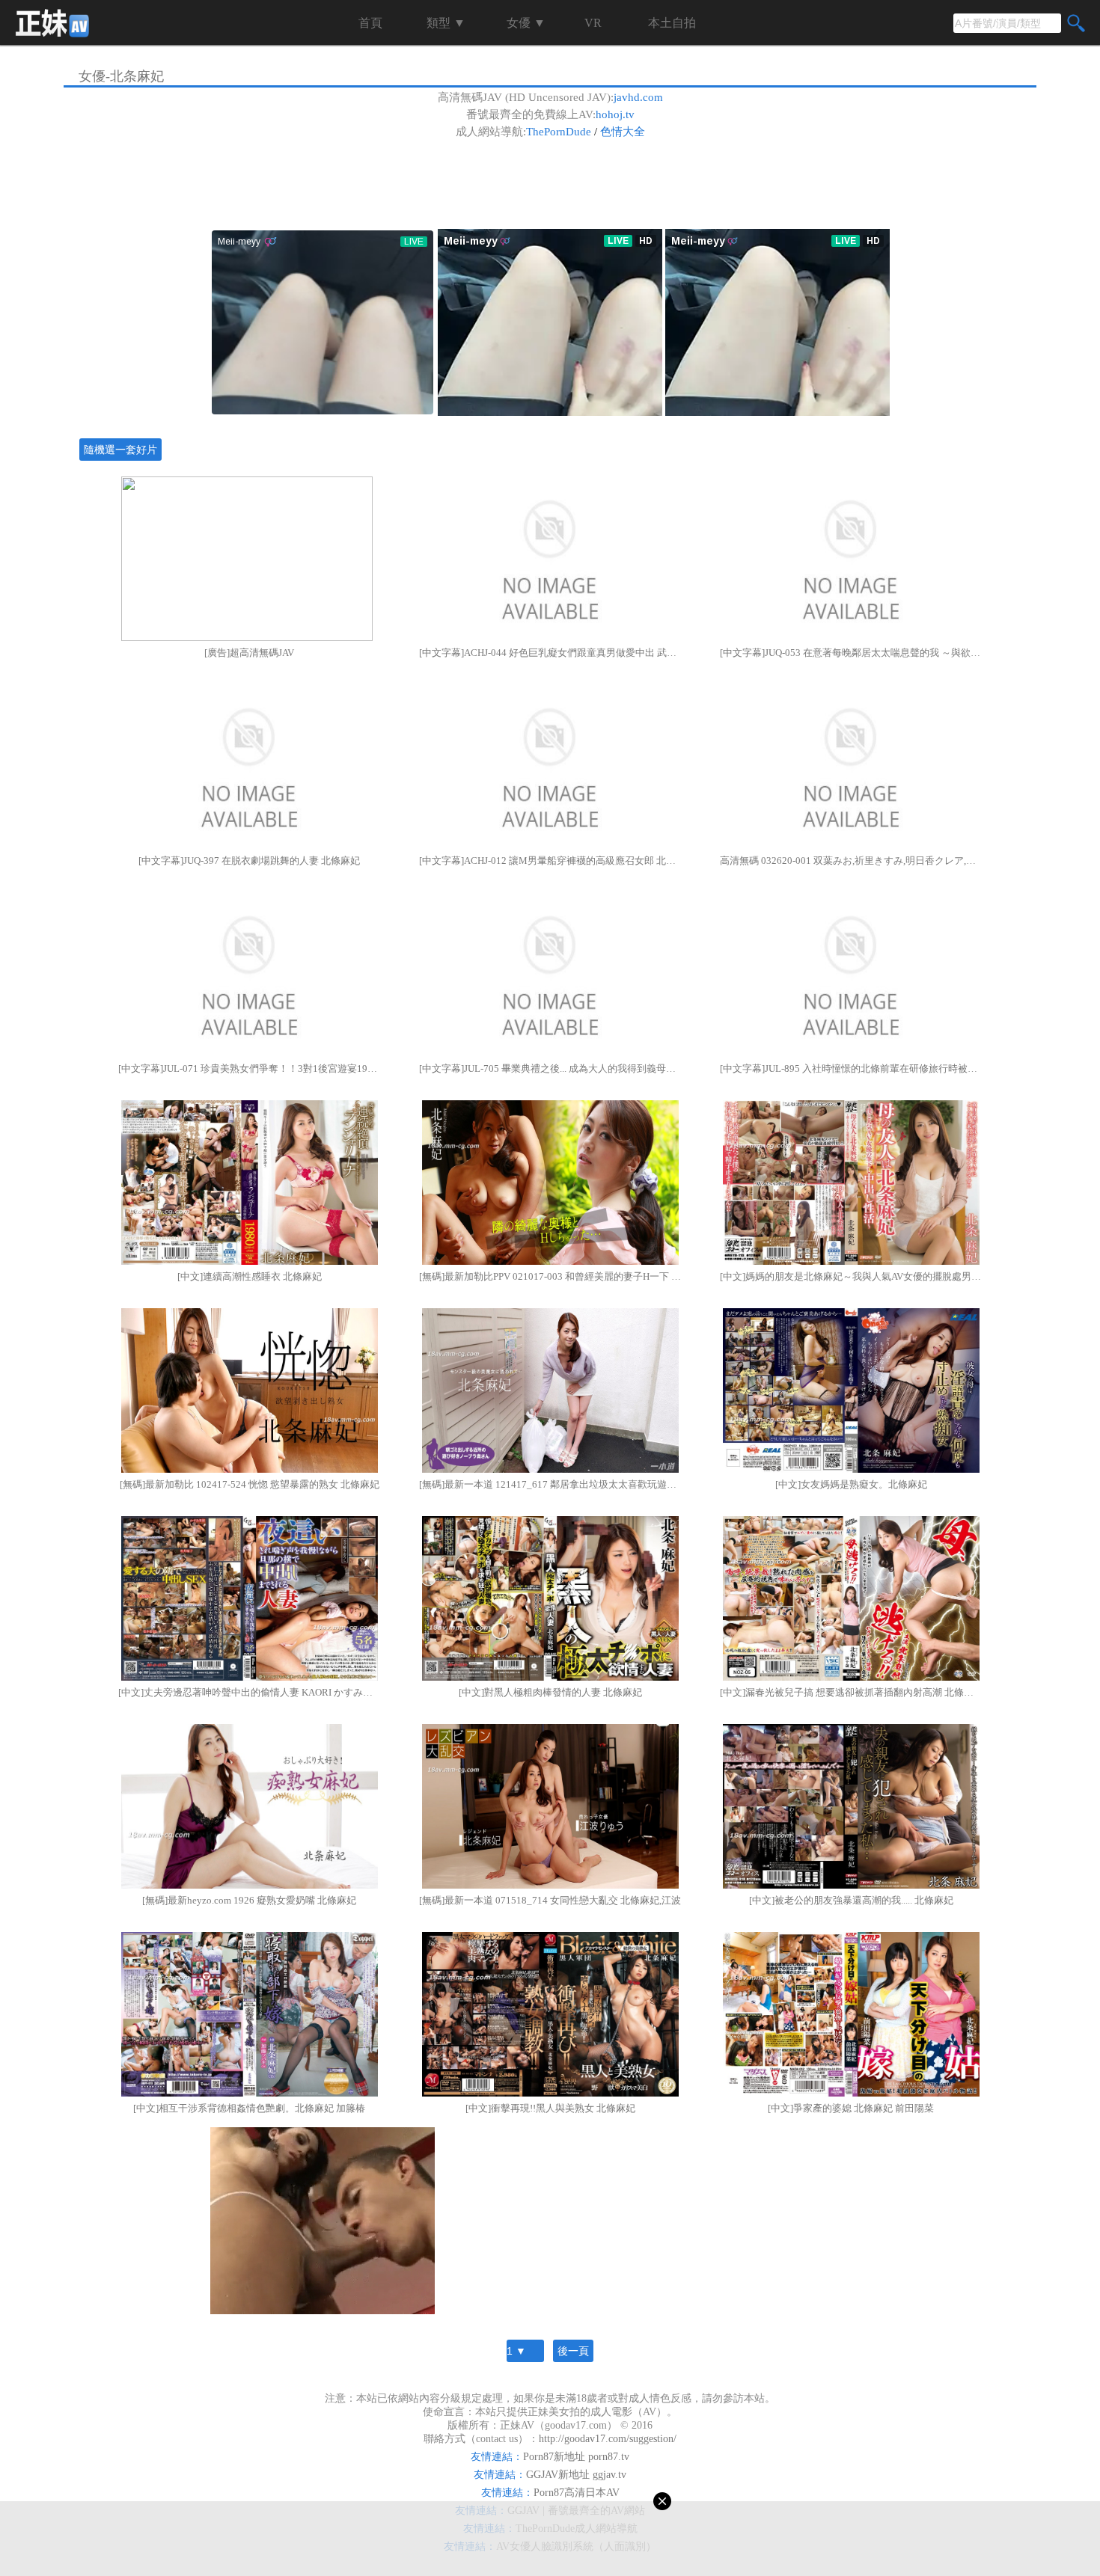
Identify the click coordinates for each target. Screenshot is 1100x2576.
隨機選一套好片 (120, 450)
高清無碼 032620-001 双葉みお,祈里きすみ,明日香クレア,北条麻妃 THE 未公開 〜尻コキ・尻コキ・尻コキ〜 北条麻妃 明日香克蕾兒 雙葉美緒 (851, 861)
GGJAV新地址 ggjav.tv (576, 2475)
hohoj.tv (615, 114)
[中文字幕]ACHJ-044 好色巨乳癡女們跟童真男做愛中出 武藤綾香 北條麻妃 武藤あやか (550, 653)
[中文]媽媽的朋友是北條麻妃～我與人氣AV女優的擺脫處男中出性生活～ (851, 1276)
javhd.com (638, 97)
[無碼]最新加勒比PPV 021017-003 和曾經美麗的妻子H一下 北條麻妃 (550, 1276)
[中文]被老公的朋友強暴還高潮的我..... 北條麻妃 (851, 1900)
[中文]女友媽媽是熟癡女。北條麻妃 (851, 1484)
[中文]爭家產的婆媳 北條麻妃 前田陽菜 (851, 2108)
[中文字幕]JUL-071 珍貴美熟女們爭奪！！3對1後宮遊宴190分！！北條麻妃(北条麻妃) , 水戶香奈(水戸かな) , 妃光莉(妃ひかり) (249, 1068)
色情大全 (623, 132)
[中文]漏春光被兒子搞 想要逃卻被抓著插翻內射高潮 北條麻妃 (851, 1692)
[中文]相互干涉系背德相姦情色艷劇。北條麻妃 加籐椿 (249, 2108)
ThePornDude (559, 132)
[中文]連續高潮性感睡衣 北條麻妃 (250, 1276)
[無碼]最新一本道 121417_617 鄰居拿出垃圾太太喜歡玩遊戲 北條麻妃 (550, 1484)
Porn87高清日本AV (577, 2493)
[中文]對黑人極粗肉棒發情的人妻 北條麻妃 (550, 1692)
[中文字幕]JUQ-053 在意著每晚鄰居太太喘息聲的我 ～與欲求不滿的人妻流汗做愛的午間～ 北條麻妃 (851, 653)
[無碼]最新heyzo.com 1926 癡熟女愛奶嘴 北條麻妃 (249, 1900)
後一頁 (573, 2351)
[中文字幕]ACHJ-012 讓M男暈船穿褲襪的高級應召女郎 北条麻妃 (550, 861)
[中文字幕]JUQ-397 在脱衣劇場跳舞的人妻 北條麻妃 (249, 861)
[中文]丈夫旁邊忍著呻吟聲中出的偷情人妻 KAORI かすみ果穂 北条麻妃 (249, 1692)
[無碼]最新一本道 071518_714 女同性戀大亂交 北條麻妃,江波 (550, 1900)
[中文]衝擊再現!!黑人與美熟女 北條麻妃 (550, 2108)
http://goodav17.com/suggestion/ (608, 2439)
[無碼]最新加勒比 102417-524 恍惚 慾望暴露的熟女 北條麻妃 (250, 1484)
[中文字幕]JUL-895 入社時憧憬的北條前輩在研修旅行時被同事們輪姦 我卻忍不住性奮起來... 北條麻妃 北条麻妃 (851, 1068)
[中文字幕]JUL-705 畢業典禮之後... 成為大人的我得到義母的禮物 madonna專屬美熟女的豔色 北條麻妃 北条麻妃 (550, 1068)
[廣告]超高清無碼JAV (249, 653)
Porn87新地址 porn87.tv (576, 2457)
